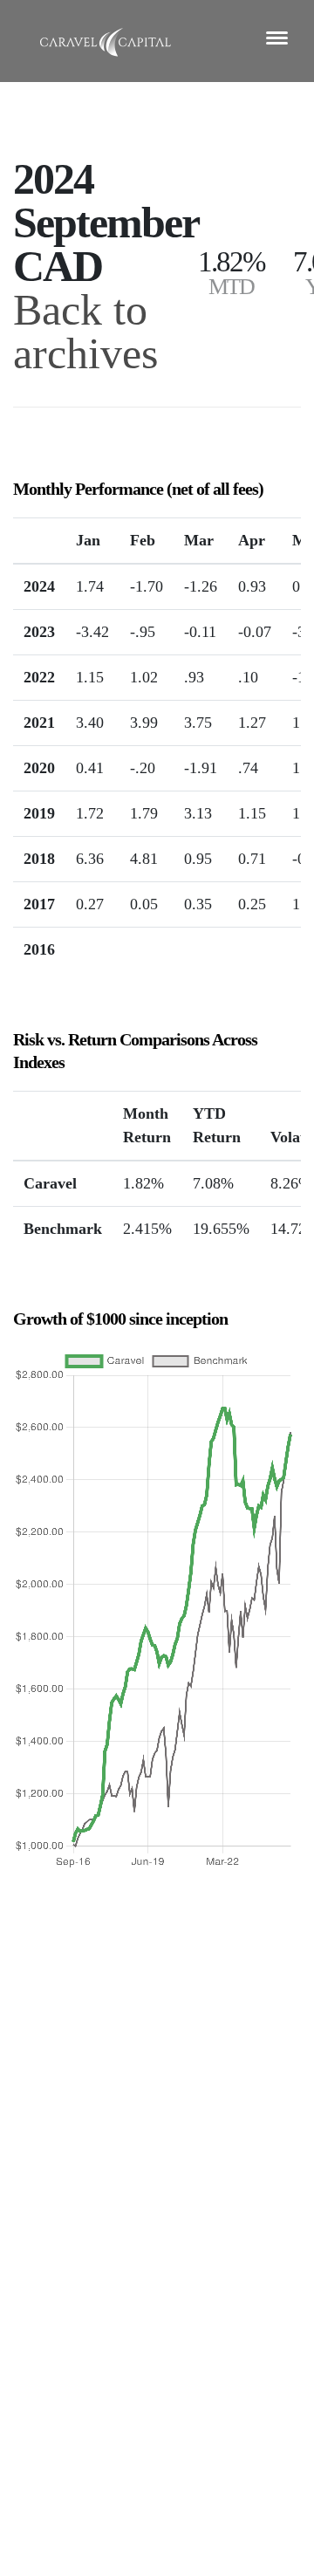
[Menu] (277, 37)
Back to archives (85, 332)
